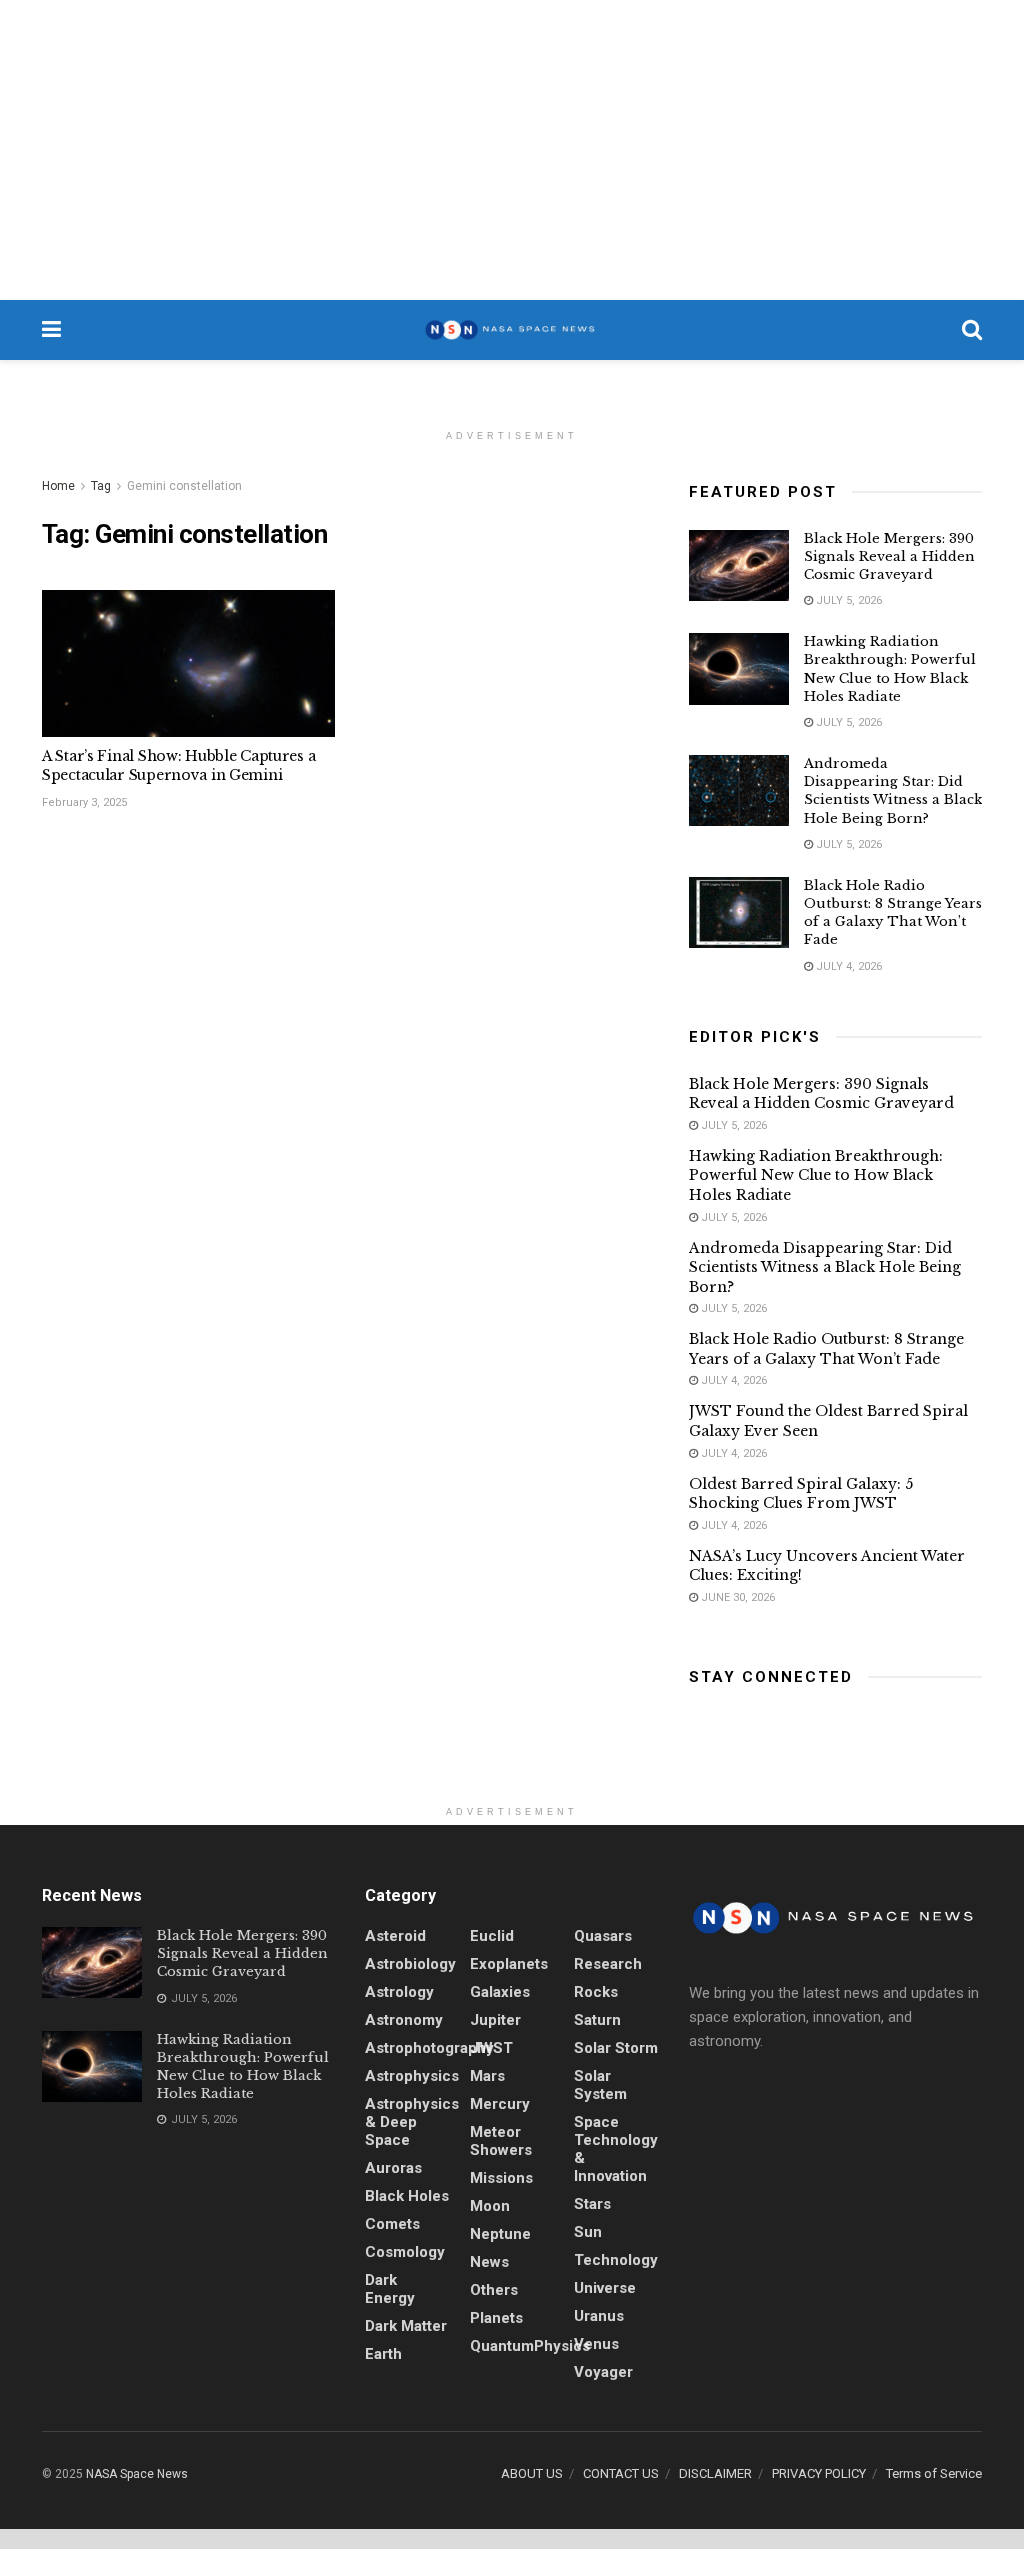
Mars (487, 2076)
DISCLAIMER (715, 2473)
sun (588, 2232)
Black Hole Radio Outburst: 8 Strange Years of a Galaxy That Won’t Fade (893, 913)
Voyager (603, 2372)
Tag (101, 486)
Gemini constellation (184, 486)
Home (58, 486)
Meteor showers (501, 2141)
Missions (501, 2178)
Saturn (597, 2020)
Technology (616, 2260)
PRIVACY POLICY (819, 2473)
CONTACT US (621, 2473)
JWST (491, 2048)
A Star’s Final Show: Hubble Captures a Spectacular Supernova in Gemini (178, 766)
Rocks (596, 1992)
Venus (596, 2344)
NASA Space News (137, 2474)
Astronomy (404, 2020)
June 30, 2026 (736, 1597)
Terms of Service (934, 2473)
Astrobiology (410, 1964)
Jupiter (495, 2020)
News (489, 2262)
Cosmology (405, 2252)
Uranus (599, 2316)
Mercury (500, 2104)
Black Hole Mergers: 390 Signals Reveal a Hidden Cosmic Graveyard (889, 556)
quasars (603, 1936)
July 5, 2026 (847, 600)
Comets (392, 2224)
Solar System (600, 2085)
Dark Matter (406, 2326)
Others (494, 2290)
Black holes (407, 2196)
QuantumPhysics (530, 2346)
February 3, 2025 (84, 802)
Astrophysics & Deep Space (412, 2122)
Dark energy (390, 2289)
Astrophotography (429, 2048)
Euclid (492, 1936)
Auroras (393, 2168)
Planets (496, 2318)
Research (608, 1964)
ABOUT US (532, 2473)
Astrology (399, 1992)
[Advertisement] (512, 150)
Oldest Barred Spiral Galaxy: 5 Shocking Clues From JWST (801, 1494)
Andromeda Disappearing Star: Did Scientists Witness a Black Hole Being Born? (893, 791)
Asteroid (395, 1936)
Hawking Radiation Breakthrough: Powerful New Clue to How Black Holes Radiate (890, 669)
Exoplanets (509, 1964)
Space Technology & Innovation (616, 2149)
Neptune (500, 2234)
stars (592, 2204)
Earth (383, 2354)
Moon (490, 2206)
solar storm (616, 2048)
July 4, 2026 (847, 966)
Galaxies (500, 1992)
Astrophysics (412, 2076)
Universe (605, 2288)
